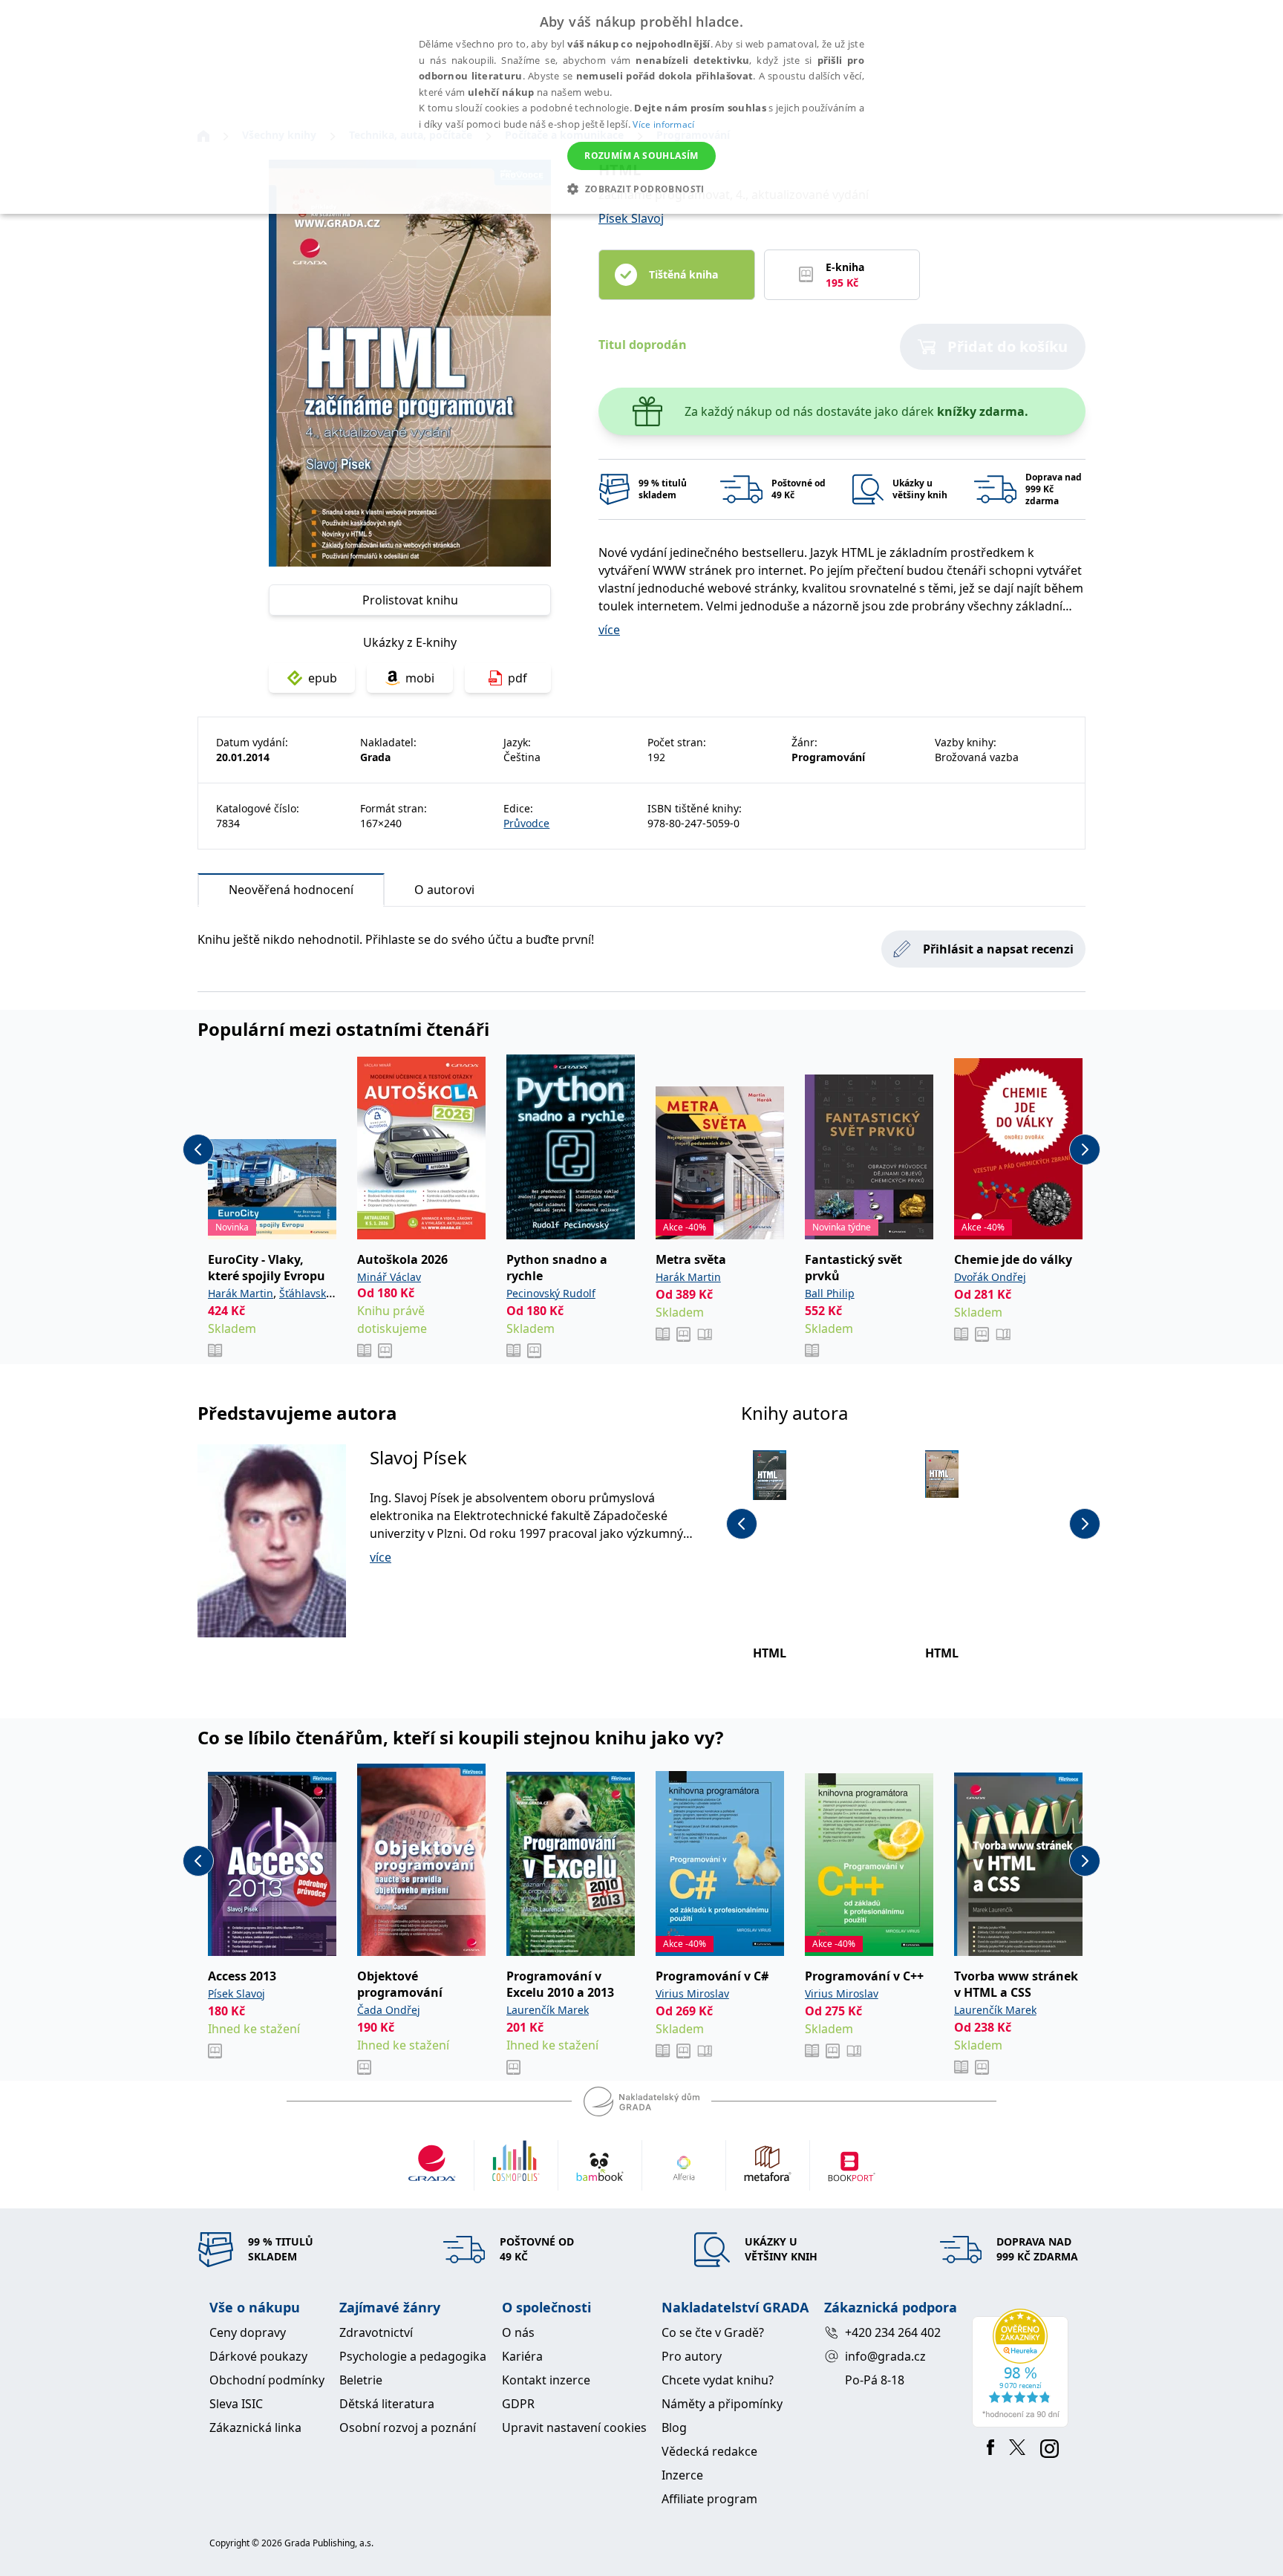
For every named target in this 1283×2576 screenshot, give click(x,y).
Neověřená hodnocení (291, 890)
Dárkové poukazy (258, 2356)
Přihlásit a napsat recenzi (998, 949)
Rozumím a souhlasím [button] (641, 156)
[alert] (641, 107)
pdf (518, 678)
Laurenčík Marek (548, 2010)
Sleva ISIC (236, 2404)
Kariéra (522, 2356)
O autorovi (444, 890)
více (609, 630)
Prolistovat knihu (410, 600)
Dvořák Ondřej (990, 1277)
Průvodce (526, 823)
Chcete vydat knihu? (718, 2380)
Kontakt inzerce (546, 2380)
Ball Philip (830, 1293)
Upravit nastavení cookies (574, 2427)
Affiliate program (709, 2499)
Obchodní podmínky (267, 2380)
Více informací (663, 124)
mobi (420, 678)
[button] (641, 189)
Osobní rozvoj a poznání (408, 2427)
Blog (674, 2427)
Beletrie (361, 2380)
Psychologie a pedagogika (413, 2356)
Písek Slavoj (631, 218)
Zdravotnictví (376, 2332)
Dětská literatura (387, 2404)
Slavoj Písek (418, 1457)
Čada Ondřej (389, 2010)
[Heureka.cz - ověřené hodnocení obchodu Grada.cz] (1023, 2368)
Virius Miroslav (692, 1993)
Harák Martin (241, 1293)
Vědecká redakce (709, 2451)
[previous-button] (198, 1150)
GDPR (518, 2404)
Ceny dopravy (248, 2332)
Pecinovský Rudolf (551, 1293)
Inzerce (682, 2475)
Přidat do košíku (1008, 346)
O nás (518, 2332)
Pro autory (692, 2356)
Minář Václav (389, 1277)
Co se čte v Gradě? (713, 2332)
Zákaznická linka (255, 2427)
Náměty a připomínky (722, 2404)
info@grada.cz (885, 2356)
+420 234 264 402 (893, 2332)
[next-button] (1085, 1150)
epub (323, 678)
